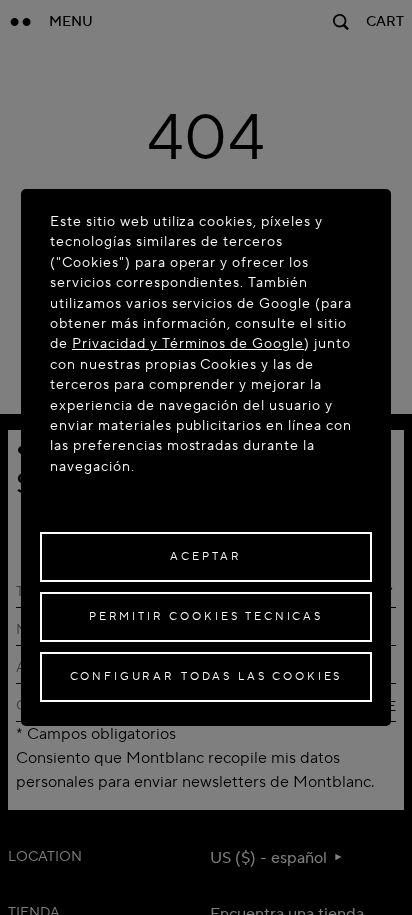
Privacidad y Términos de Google (188, 343)
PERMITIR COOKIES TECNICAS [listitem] (206, 616)
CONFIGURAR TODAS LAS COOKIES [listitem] (206, 676)
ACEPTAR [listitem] (205, 556)
